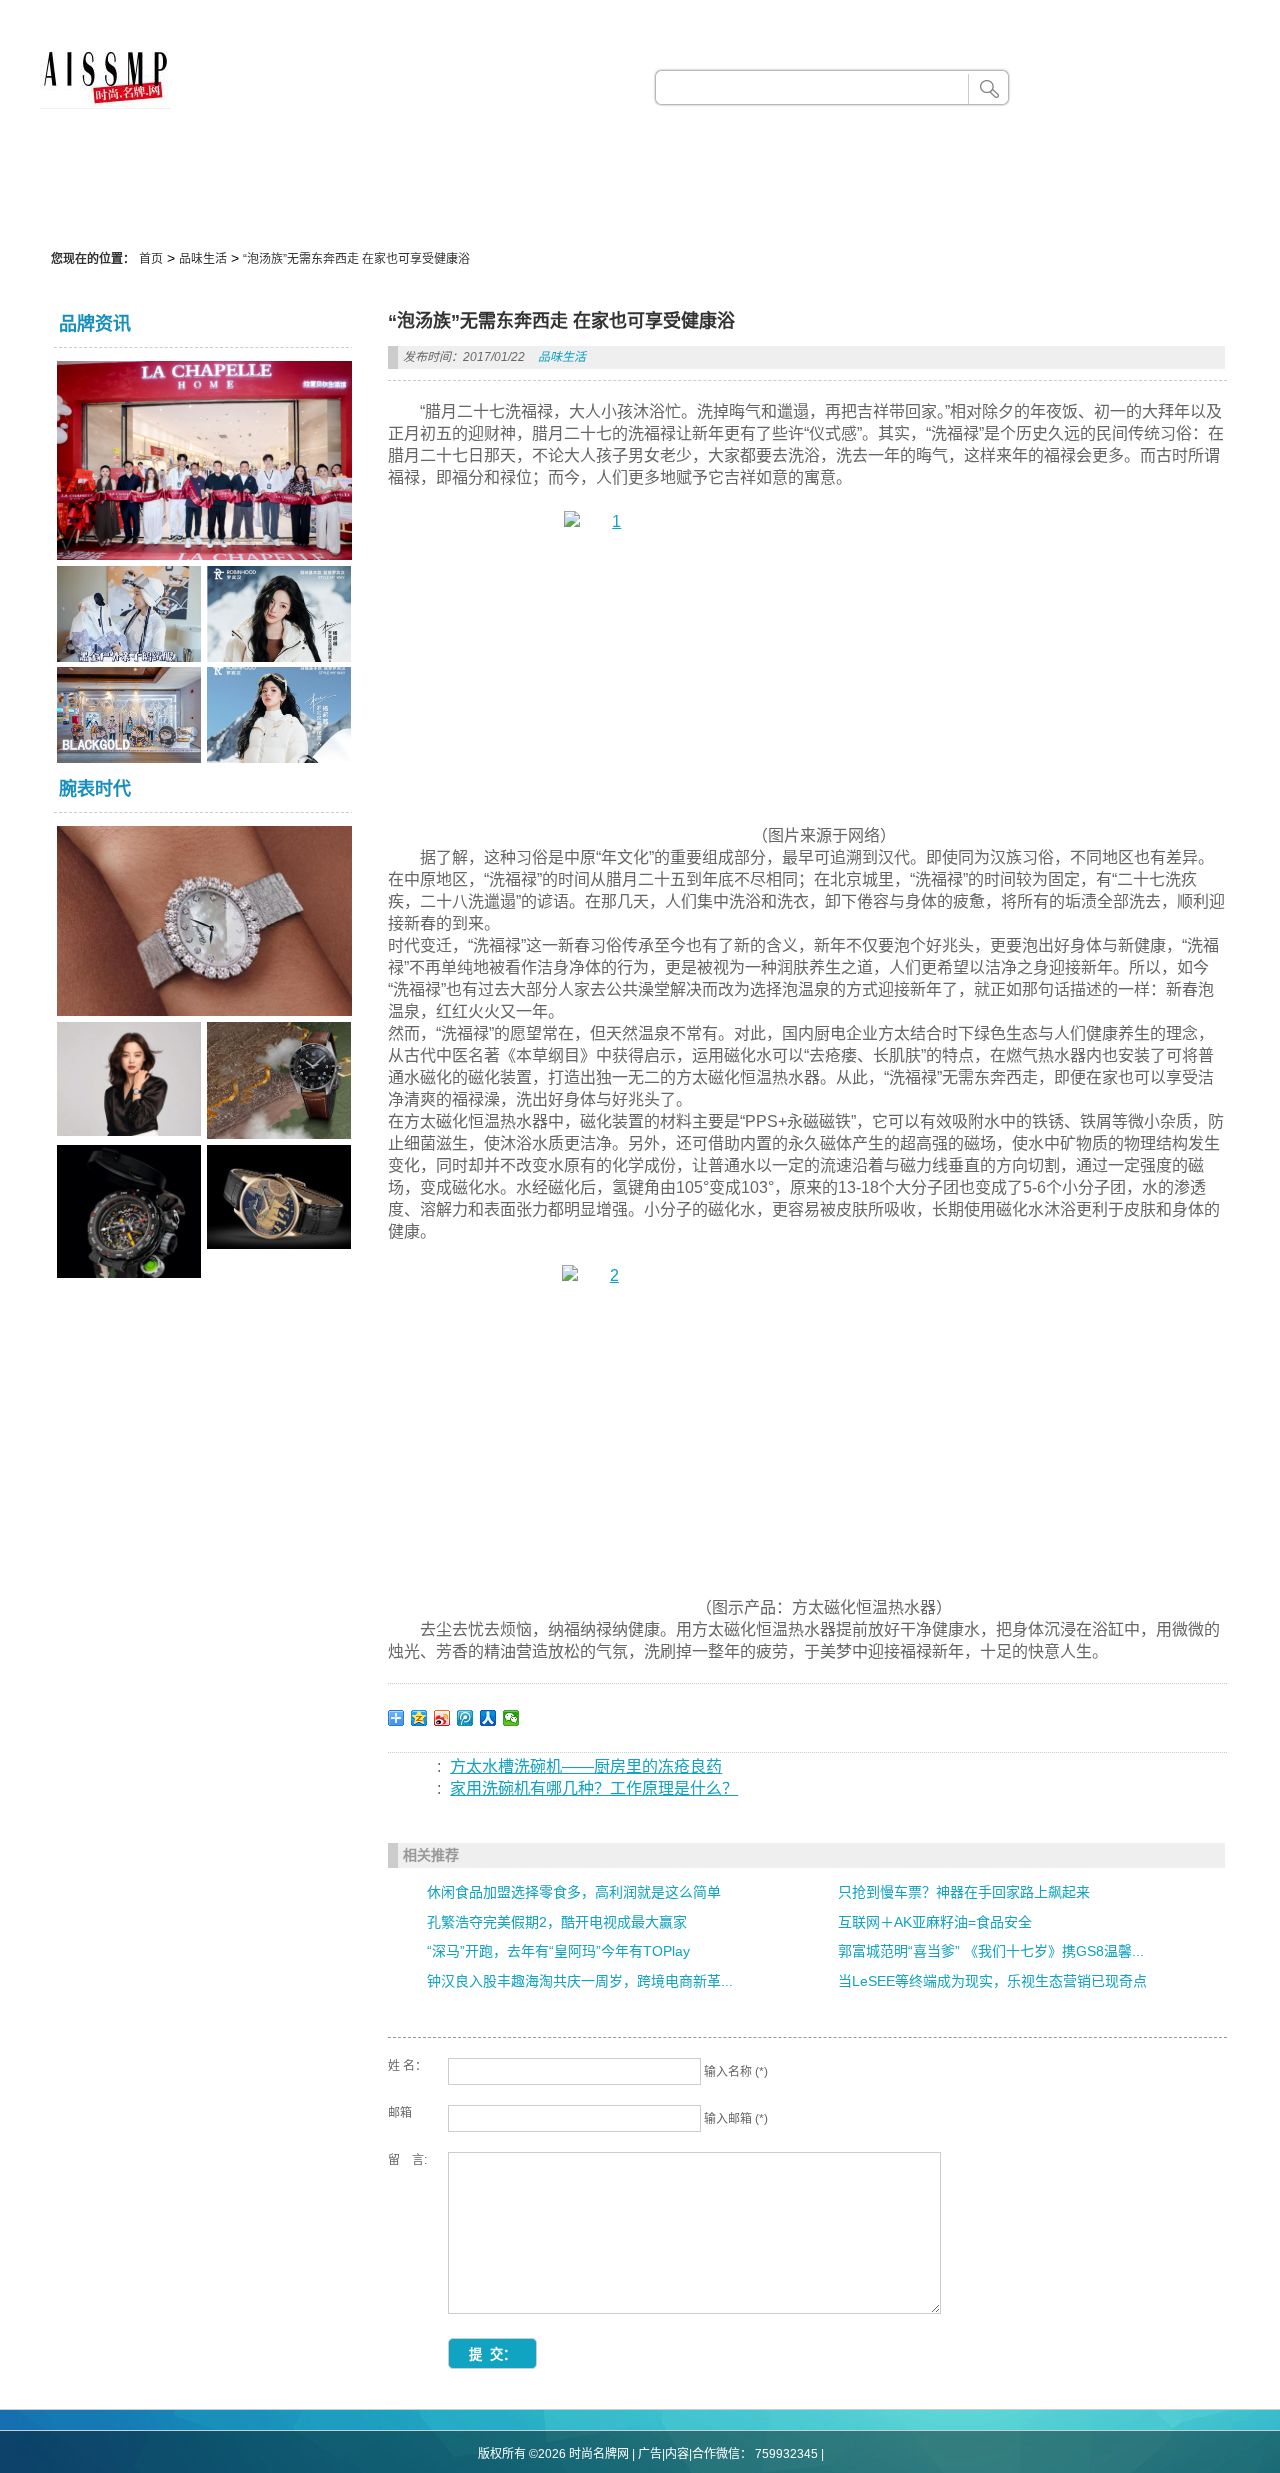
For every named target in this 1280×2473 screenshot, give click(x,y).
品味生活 (203, 259)
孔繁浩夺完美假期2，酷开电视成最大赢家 (557, 1922)
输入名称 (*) (736, 2072)
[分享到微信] (511, 1718)
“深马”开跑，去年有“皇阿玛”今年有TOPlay (558, 1951)
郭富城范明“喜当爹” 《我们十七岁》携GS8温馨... (991, 1951)
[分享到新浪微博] (442, 1718)
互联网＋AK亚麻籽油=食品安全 (935, 1922)
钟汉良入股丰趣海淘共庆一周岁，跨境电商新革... (580, 1981)
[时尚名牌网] (105, 104)
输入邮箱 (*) (736, 2119)
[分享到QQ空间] (419, 1718)
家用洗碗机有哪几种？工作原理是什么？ (594, 1788)
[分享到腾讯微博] (465, 1718)
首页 (151, 259)
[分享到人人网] (488, 1718)
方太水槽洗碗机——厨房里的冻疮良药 (586, 1766)
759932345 (786, 2454)
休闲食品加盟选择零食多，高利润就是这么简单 (574, 1892)
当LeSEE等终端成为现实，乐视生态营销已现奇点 (992, 1981)
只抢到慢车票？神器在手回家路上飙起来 (964, 1892)
